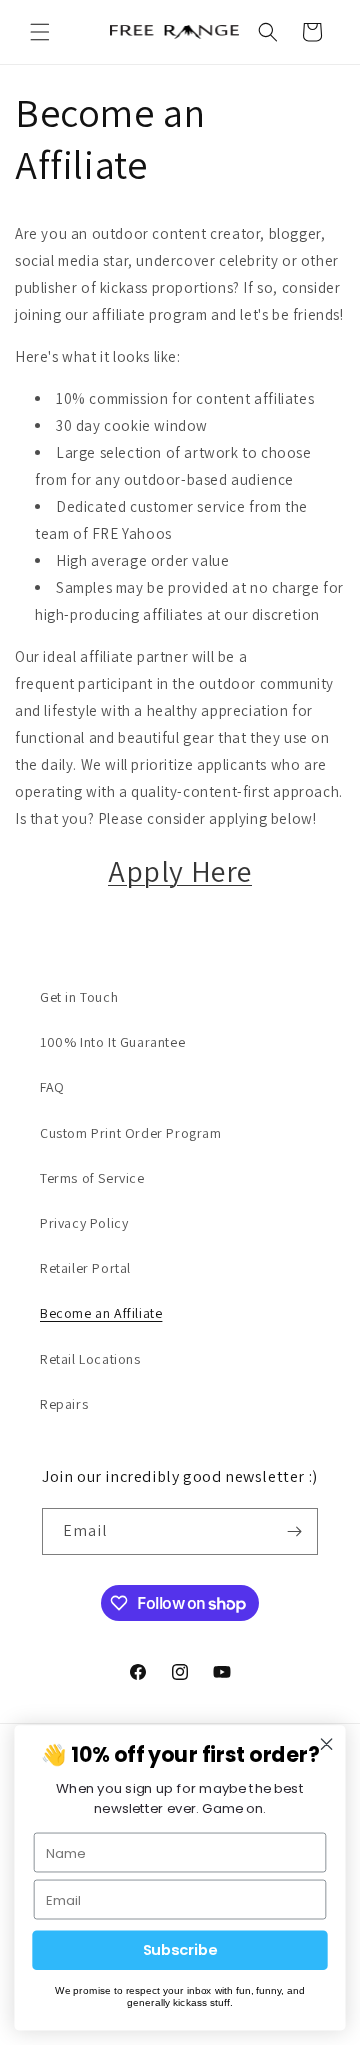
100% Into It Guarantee (112, 1042)
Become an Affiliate (101, 1313)
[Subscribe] (295, 1531)
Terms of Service (92, 1178)
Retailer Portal (85, 1268)
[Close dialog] (327, 1744)
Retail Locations (90, 1359)
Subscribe (180, 1950)
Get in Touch (79, 997)
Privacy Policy (84, 1223)
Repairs (64, 1404)
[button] (40, 32)
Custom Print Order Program (131, 1133)
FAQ (52, 1087)
